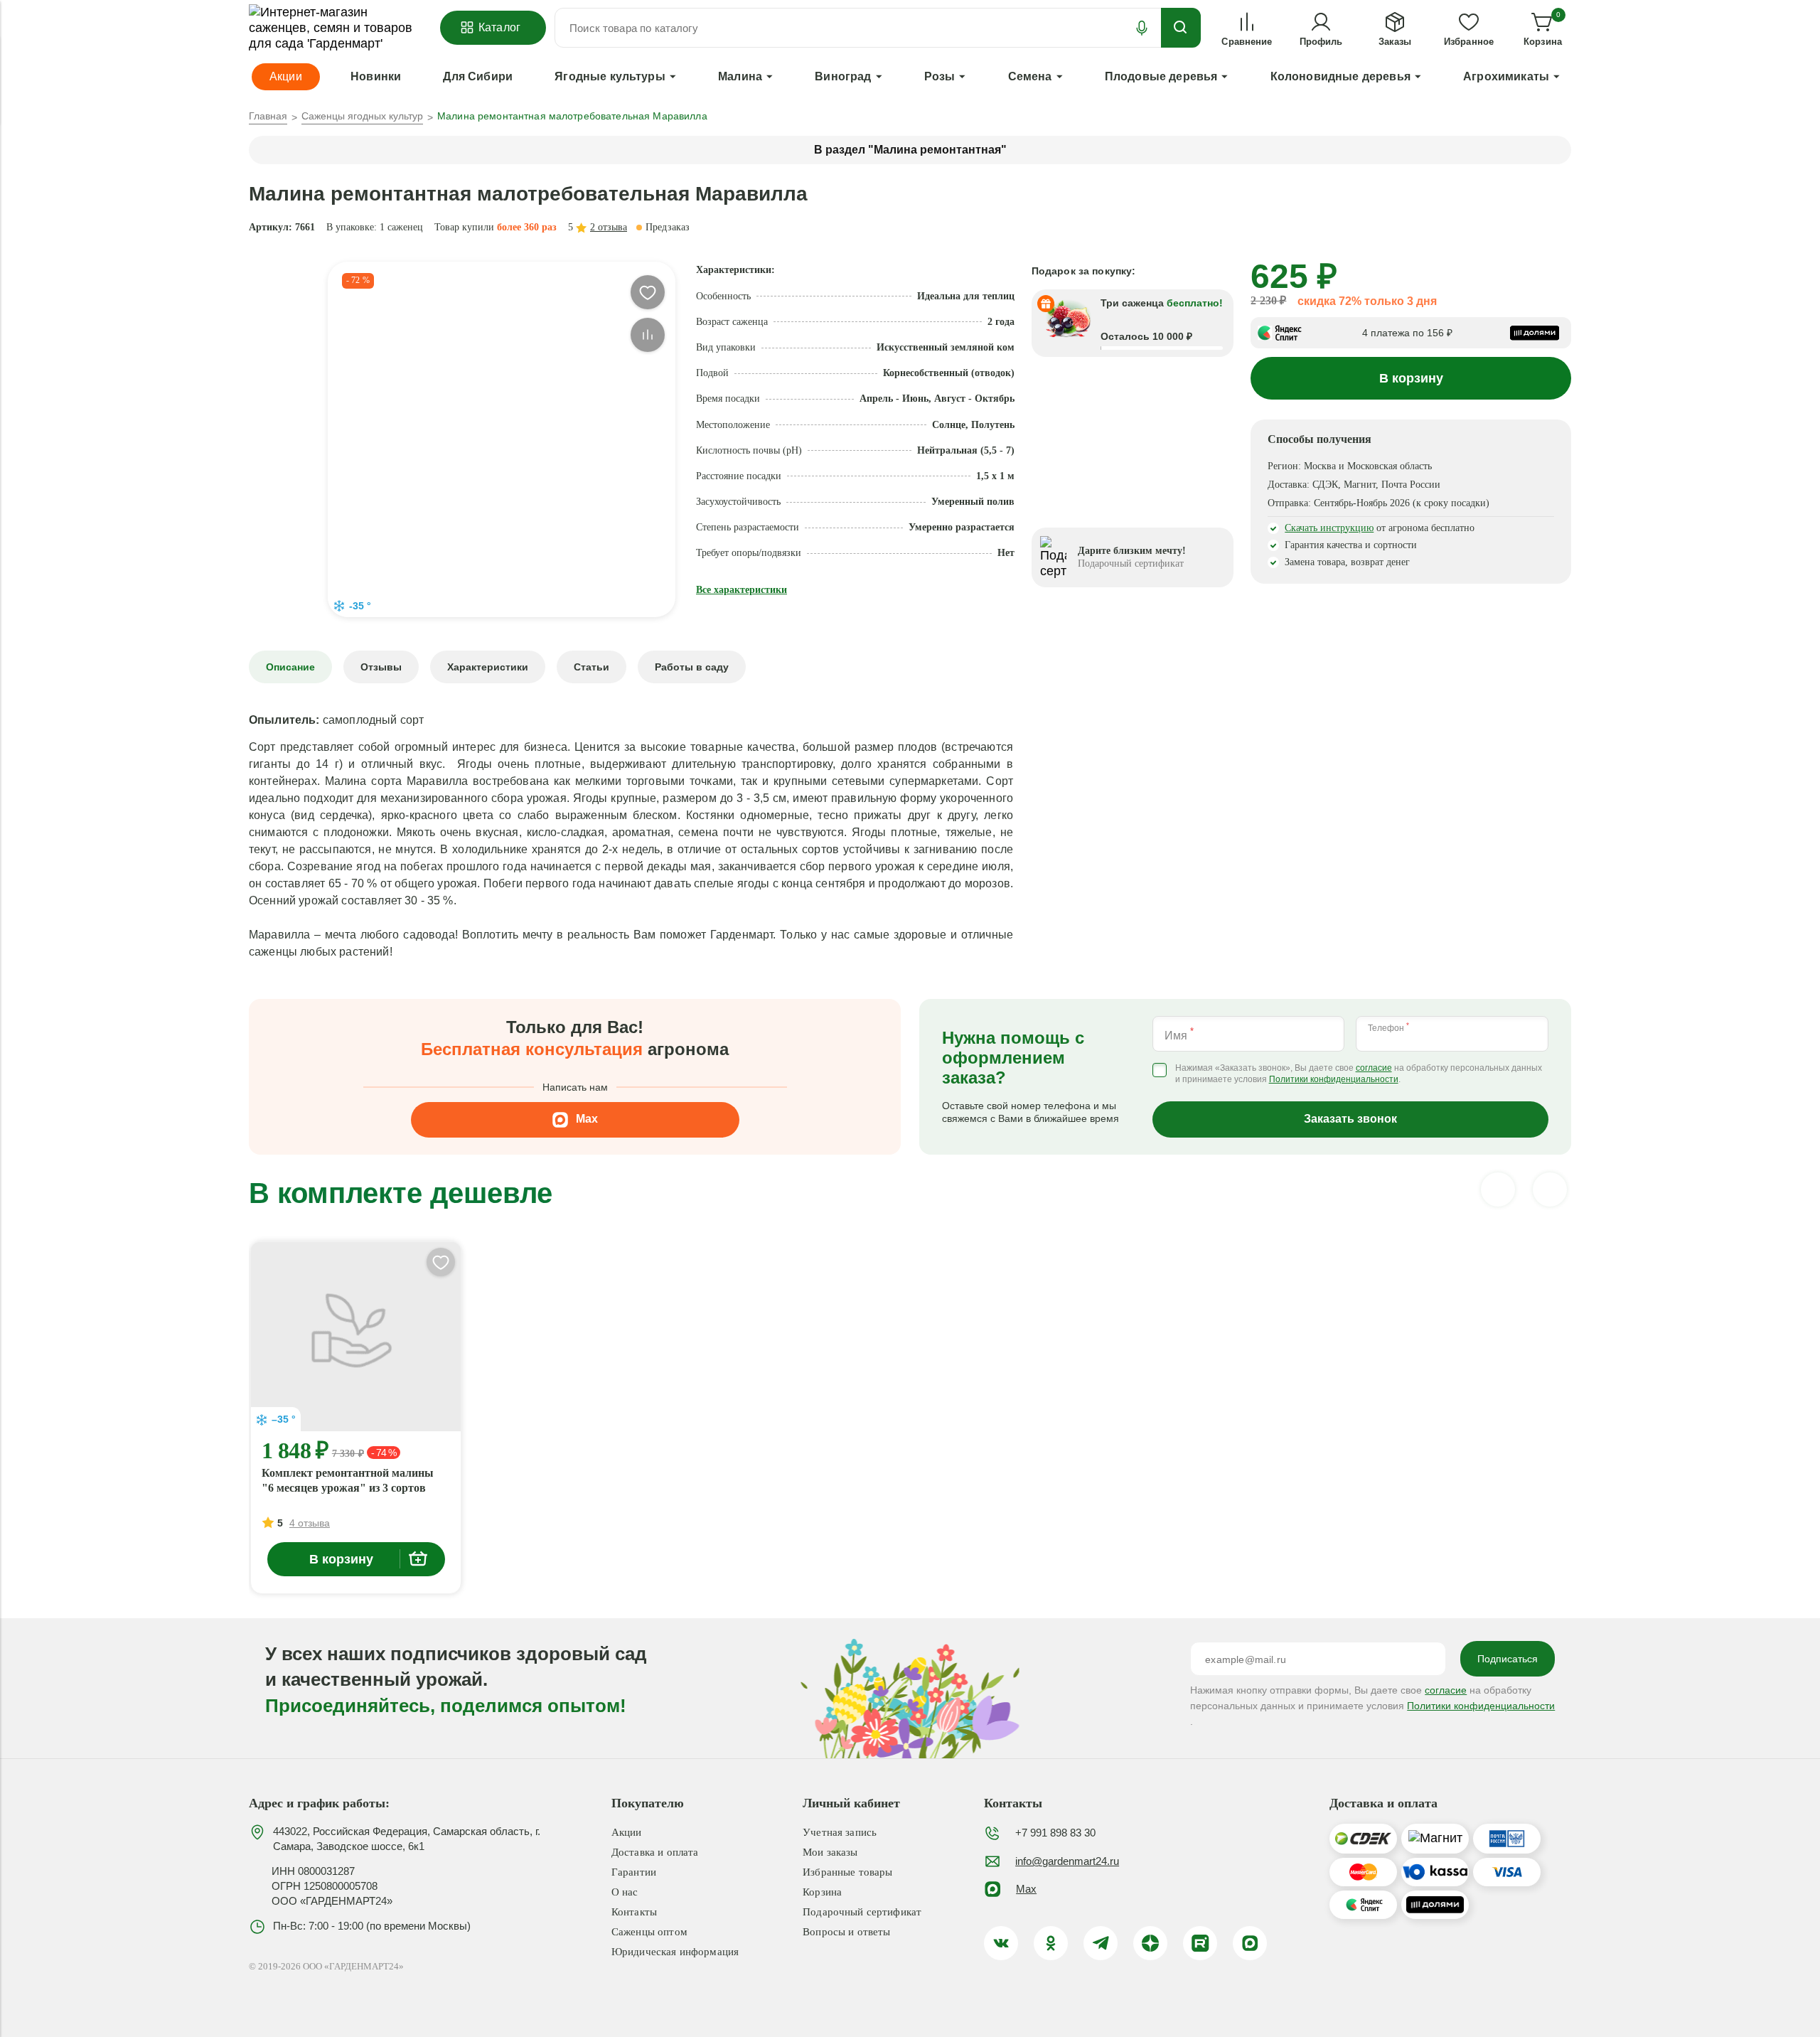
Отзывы (381, 667)
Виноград (843, 76)
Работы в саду (692, 667)
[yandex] (1150, 1943)
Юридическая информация (675, 1952)
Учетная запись (840, 1832)
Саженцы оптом (649, 1932)
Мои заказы (830, 1852)
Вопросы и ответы (846, 1932)
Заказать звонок (1350, 1119)
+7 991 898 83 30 (1055, 1833)
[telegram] (1101, 1943)
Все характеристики (742, 590)
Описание (290, 667)
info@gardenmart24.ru (1067, 1861)
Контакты (634, 1912)
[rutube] (1200, 1943)
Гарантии (634, 1872)
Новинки (376, 76)
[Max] (1250, 1943)
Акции (627, 1832)
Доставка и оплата (655, 1852)
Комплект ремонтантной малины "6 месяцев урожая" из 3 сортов (348, 1480)
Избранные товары (847, 1872)
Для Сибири (478, 76)
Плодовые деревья (1161, 76)
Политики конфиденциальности (1334, 1080)
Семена (1030, 76)
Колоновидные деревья (1340, 76)
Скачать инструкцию (1329, 528)
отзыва (609, 227)
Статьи (591, 667)
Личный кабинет (851, 1803)
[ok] (1051, 1943)
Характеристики (488, 667)
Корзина (822, 1892)
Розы (940, 76)
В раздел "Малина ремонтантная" (910, 150)
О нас (625, 1892)
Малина (740, 76)
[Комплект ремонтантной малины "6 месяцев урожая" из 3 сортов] (356, 1337)
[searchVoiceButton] (1142, 28)
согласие (1374, 1068)
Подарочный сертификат (862, 1912)
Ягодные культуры (610, 76)
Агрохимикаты (1506, 76)
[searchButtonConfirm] (1181, 28)
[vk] (1001, 1943)
